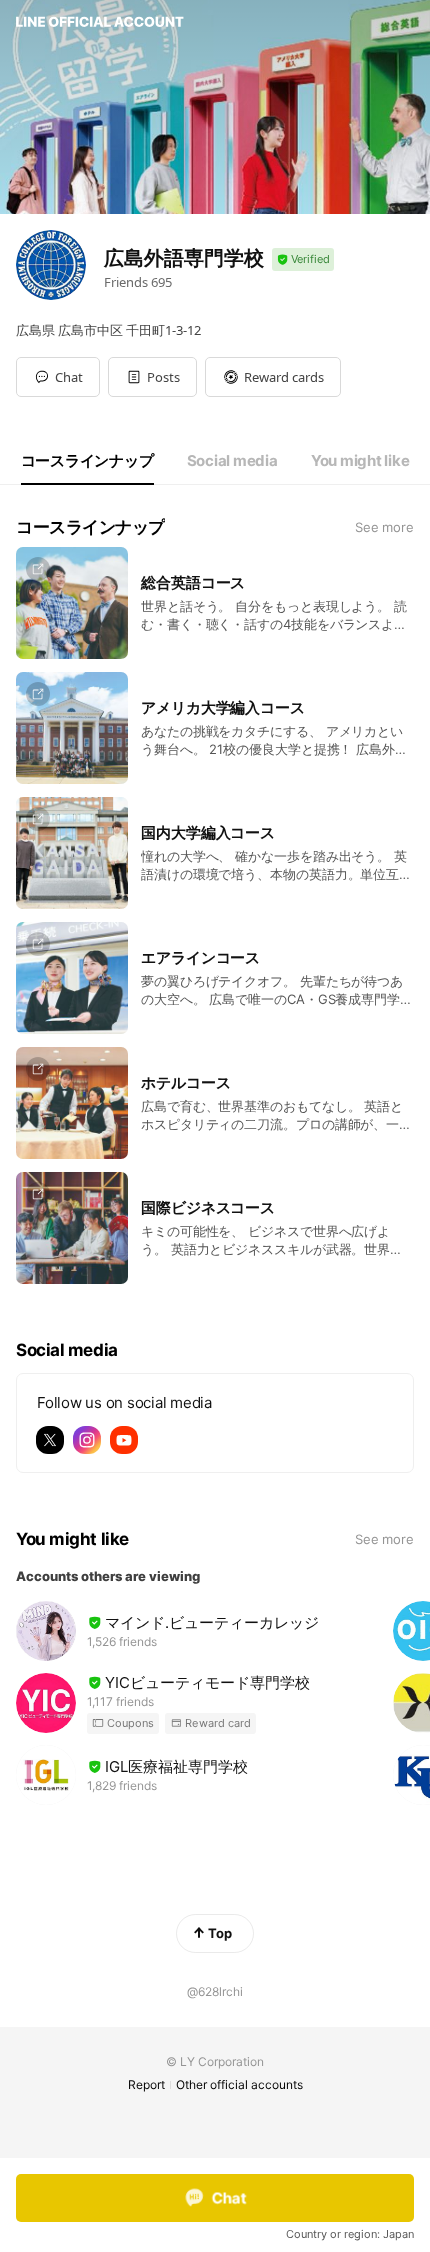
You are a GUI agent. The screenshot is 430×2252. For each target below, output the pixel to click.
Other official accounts (239, 2084)
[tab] (87, 461)
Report (146, 2084)
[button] (152, 377)
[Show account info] (303, 259)
